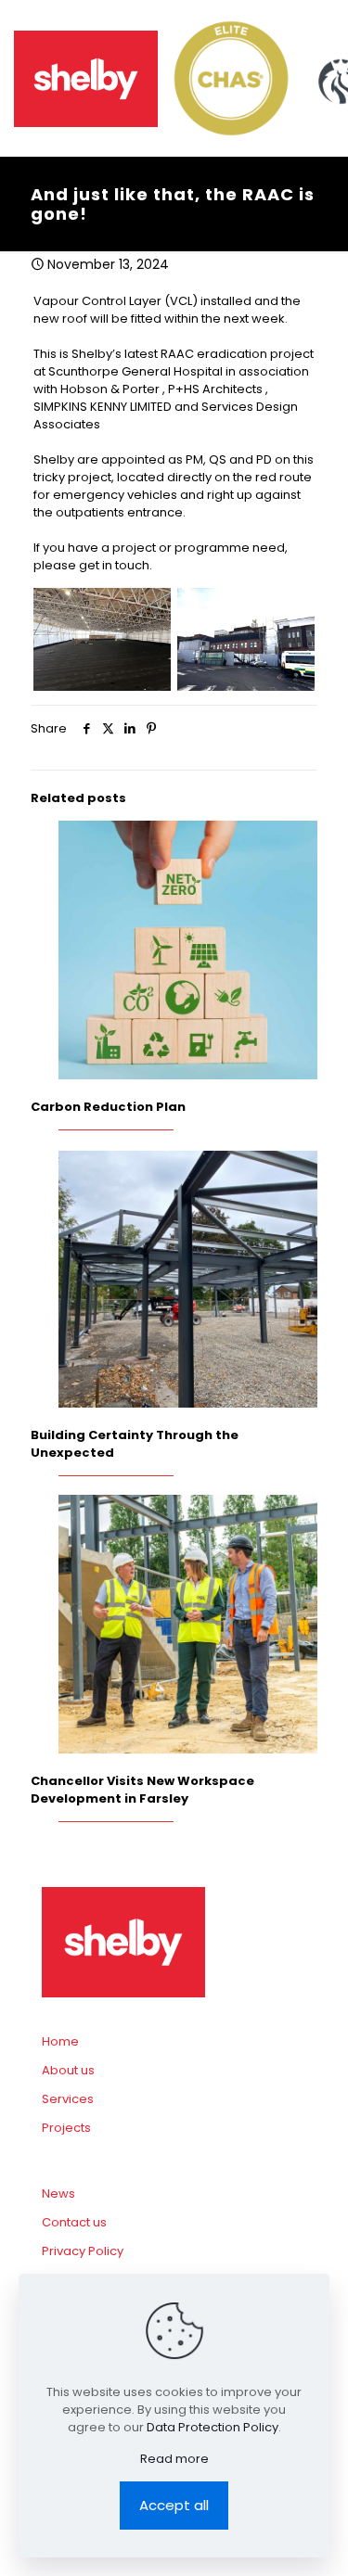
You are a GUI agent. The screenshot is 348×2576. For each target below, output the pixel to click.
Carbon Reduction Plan (108, 1107)
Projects (66, 2128)
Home (60, 2041)
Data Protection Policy (213, 2427)
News (58, 2193)
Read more (174, 2459)
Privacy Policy (83, 2251)
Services (68, 2099)
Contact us (74, 2222)
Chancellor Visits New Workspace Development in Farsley (142, 1790)
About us (68, 2070)
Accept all (174, 2505)
